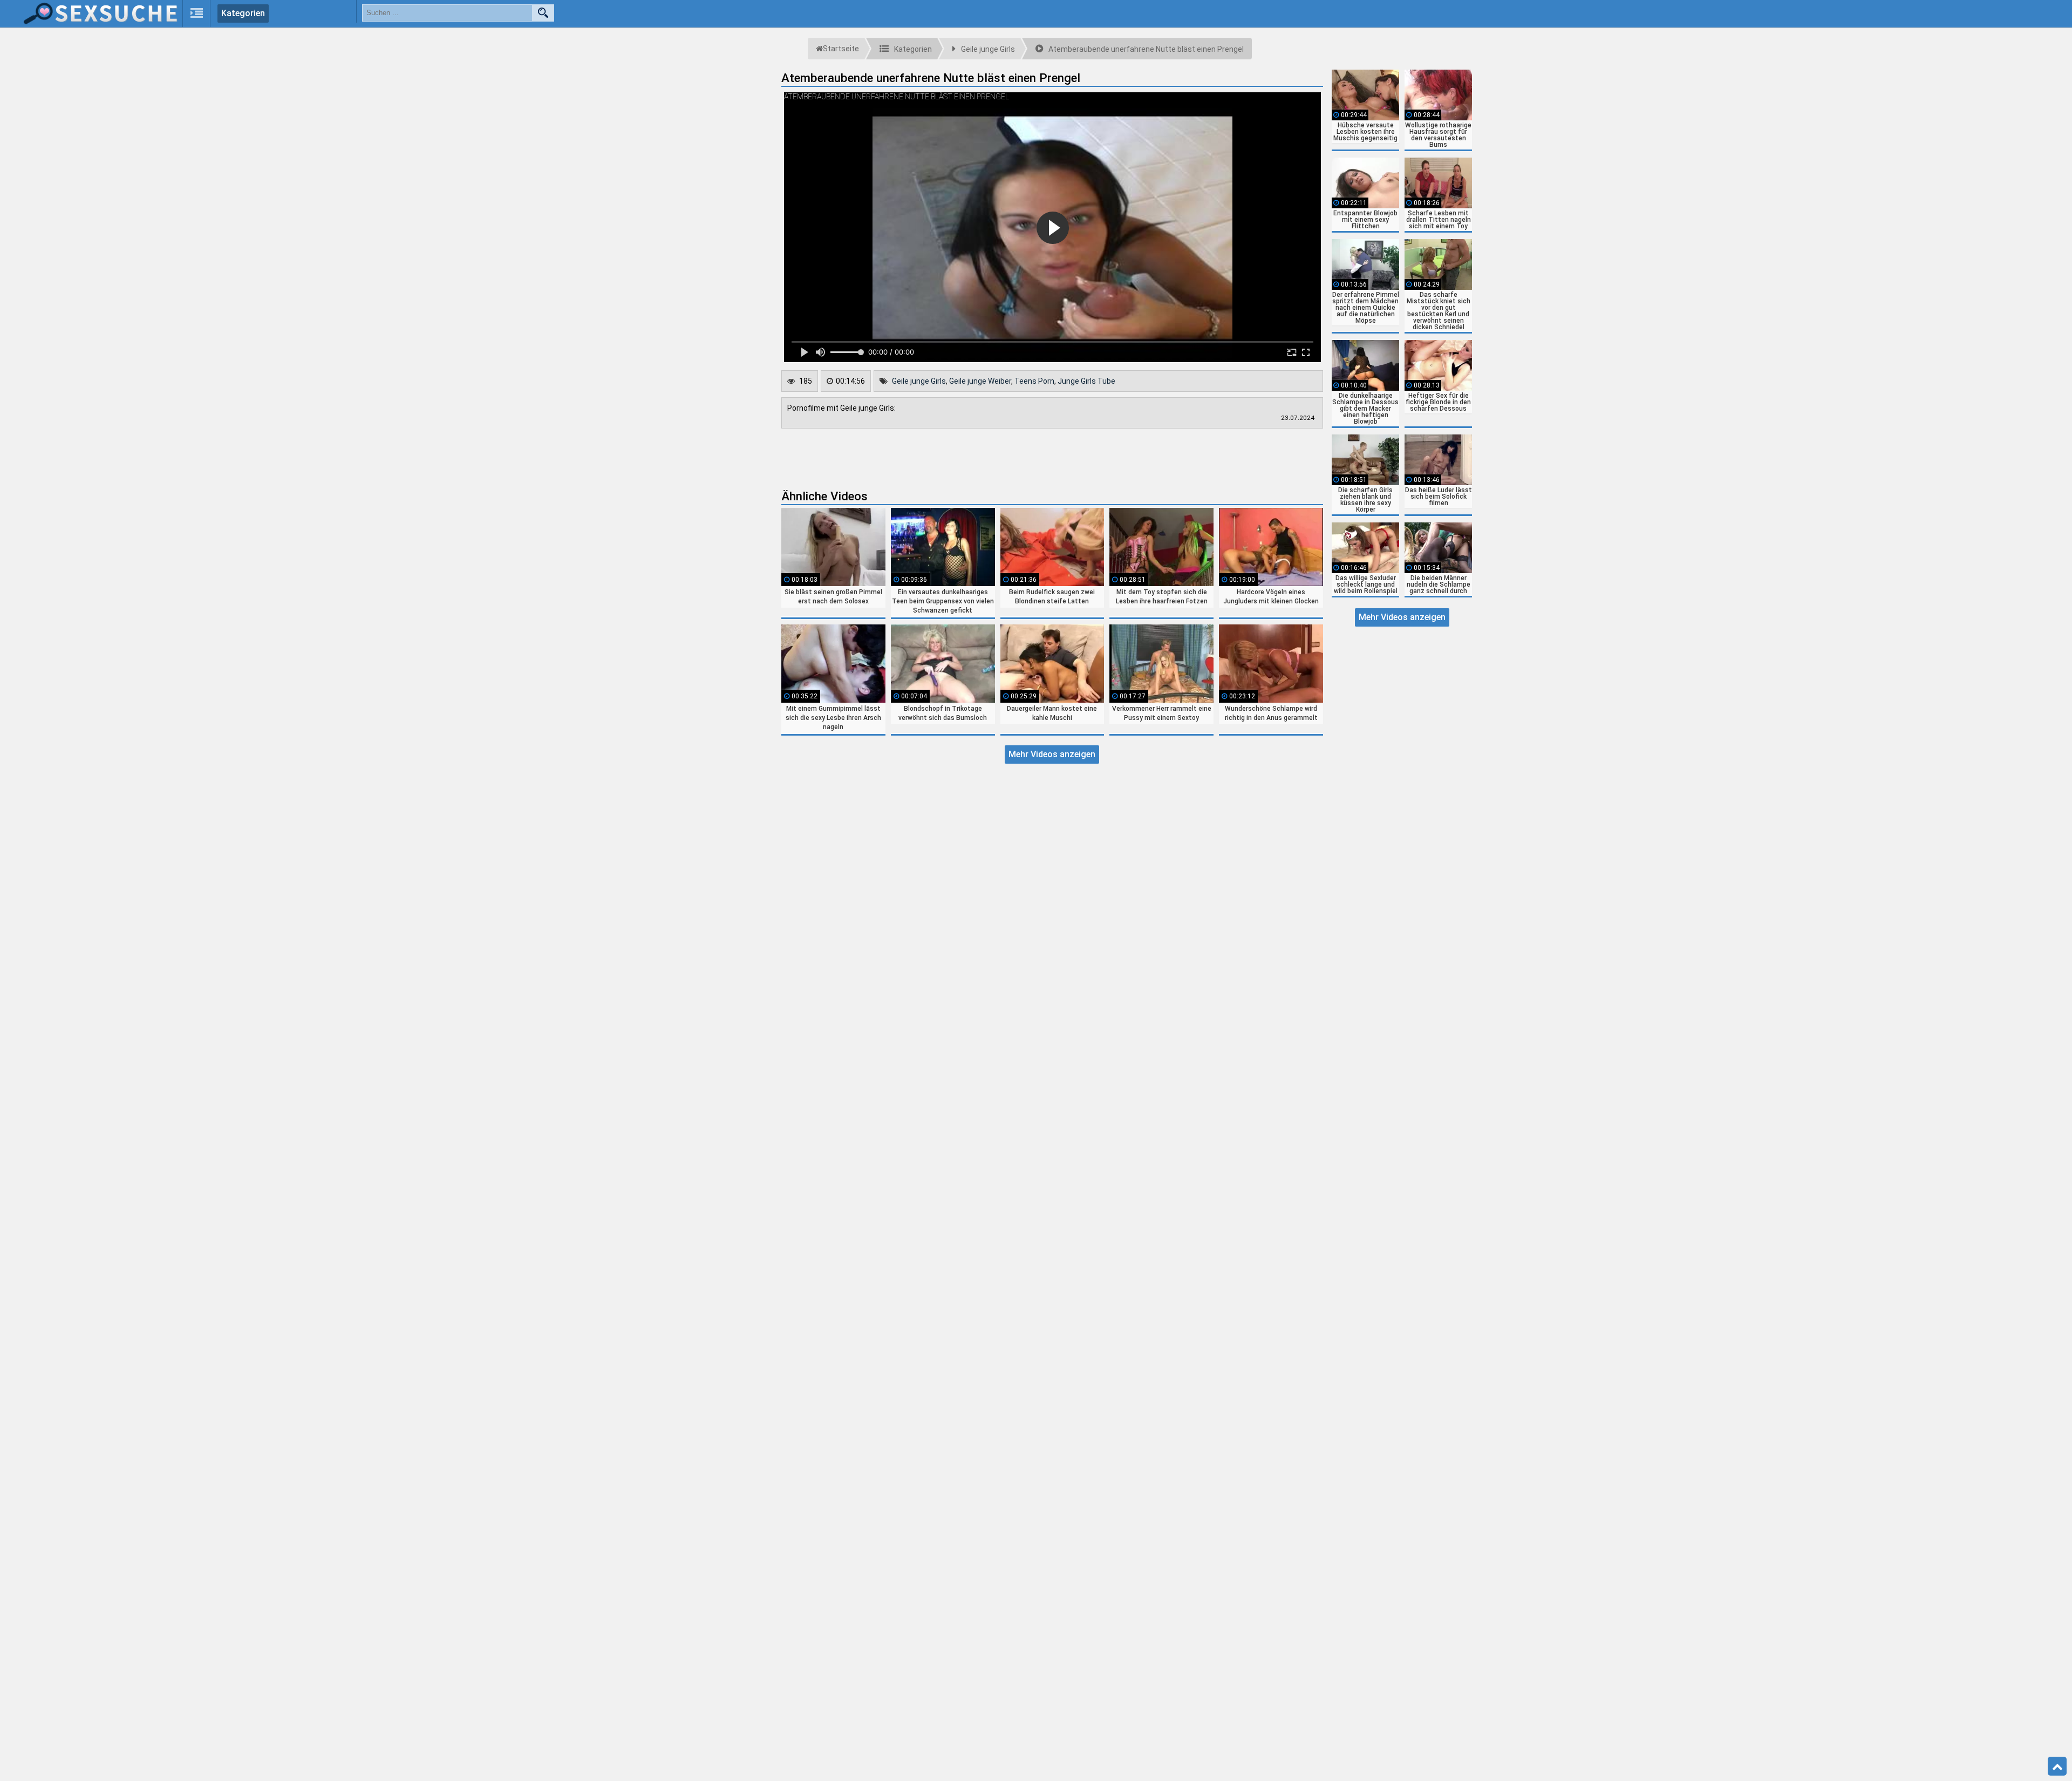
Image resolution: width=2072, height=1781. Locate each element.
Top (2057, 1766)
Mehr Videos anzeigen (1052, 754)
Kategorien (243, 13)
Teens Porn (1034, 381)
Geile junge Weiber (980, 381)
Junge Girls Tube (1086, 381)
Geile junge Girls (919, 381)
